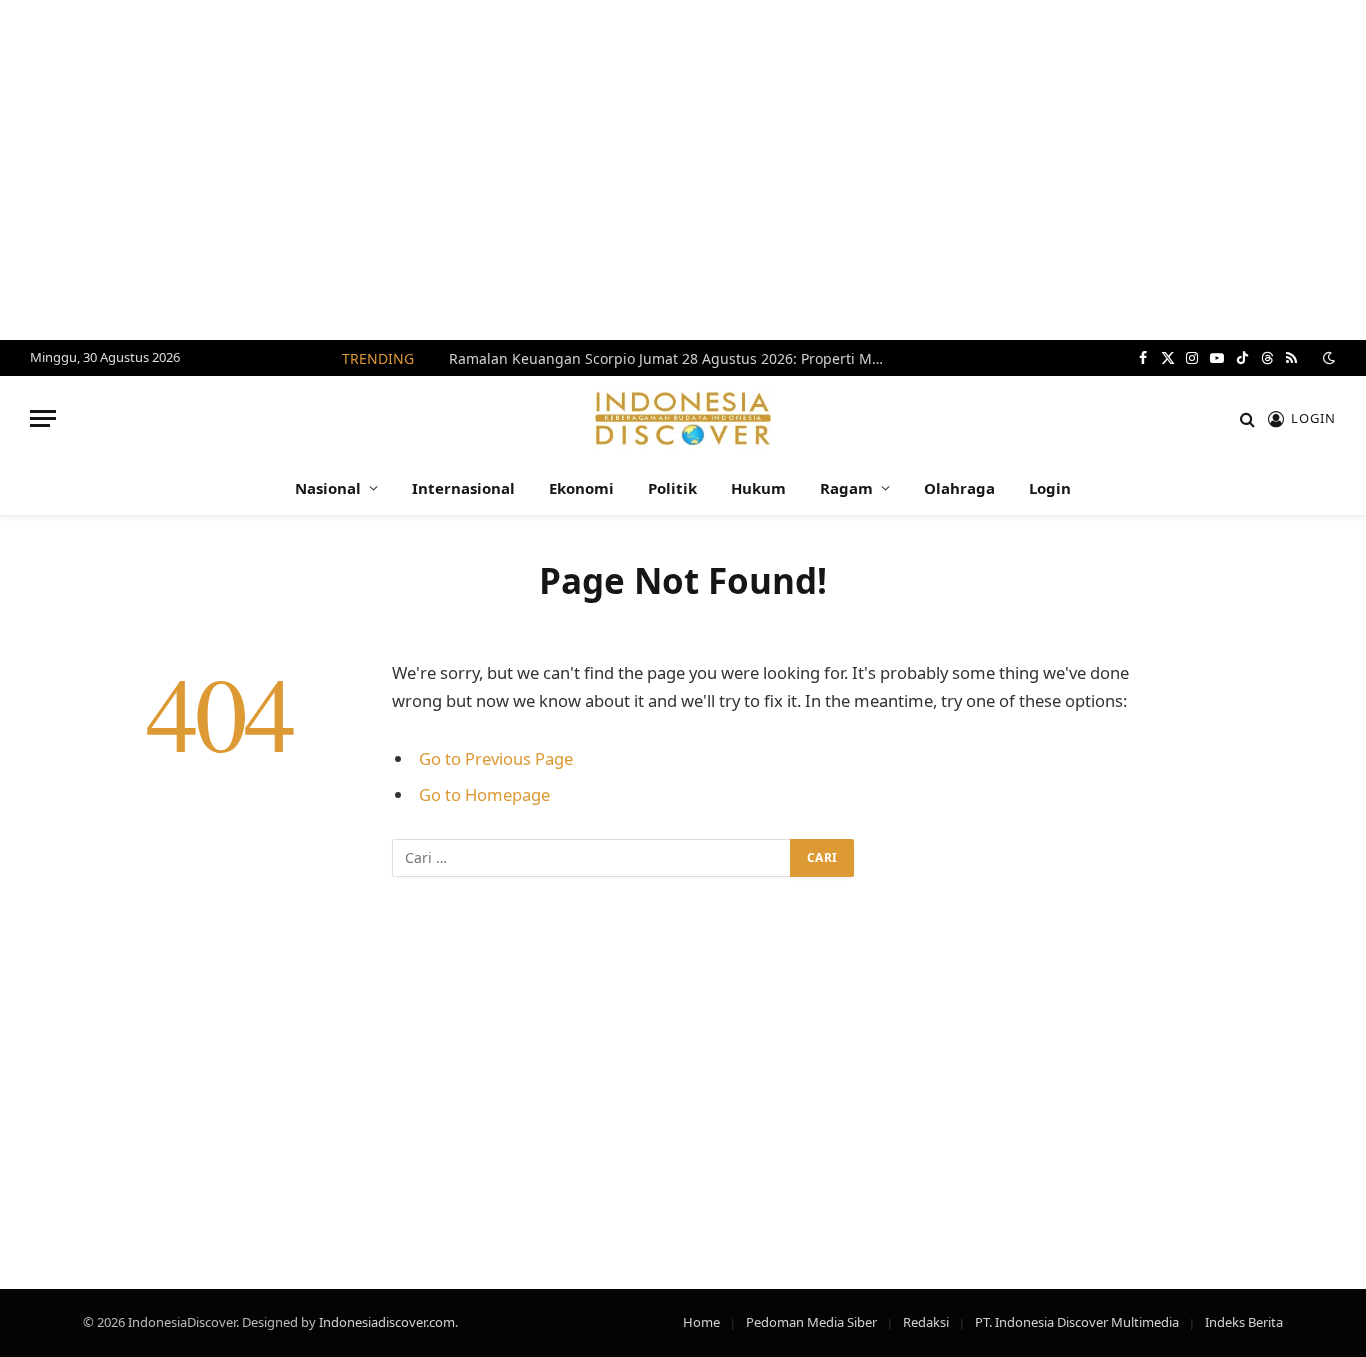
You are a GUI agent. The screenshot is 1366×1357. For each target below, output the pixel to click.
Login (1050, 488)
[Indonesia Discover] (683, 418)
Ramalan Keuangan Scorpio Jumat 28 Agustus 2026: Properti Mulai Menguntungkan (674, 359)
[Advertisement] (683, 170)
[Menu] (43, 418)
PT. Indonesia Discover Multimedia (1077, 1322)
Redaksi (926, 1322)
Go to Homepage (484, 794)
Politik (672, 488)
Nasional (328, 488)
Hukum (758, 488)
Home (701, 1322)
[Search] (1247, 418)
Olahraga (959, 488)
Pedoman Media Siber (811, 1322)
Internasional (463, 488)
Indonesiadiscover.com (387, 1322)
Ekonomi (581, 488)
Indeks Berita (1244, 1322)
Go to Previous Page (496, 758)
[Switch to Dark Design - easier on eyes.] (1327, 358)
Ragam (846, 488)
